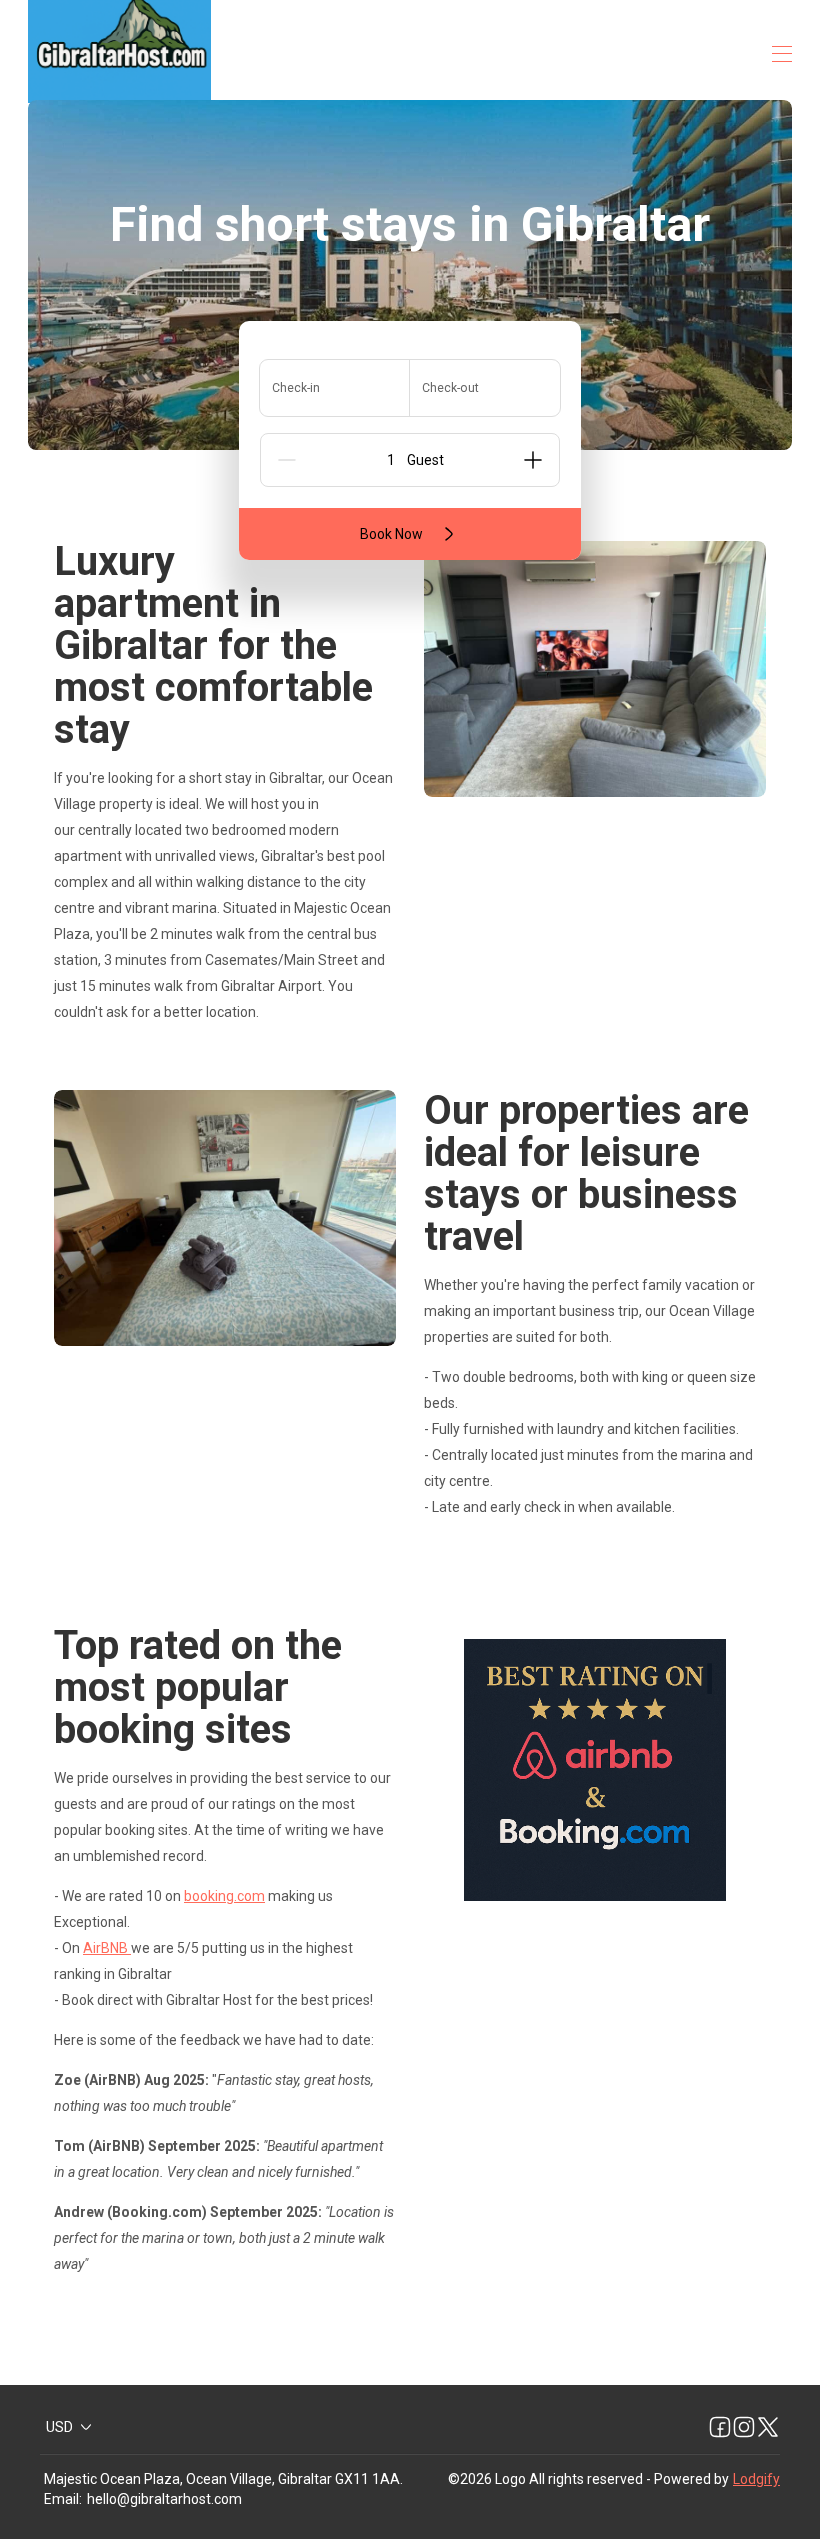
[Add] (533, 460)
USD (59, 2427)
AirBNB (107, 1948)
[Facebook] (720, 2427)
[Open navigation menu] (782, 54)
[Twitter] (768, 2427)
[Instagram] (744, 2427)
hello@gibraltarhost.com (164, 2499)
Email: (63, 2499)
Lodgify (756, 2479)
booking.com (224, 1896)
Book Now (391, 534)
